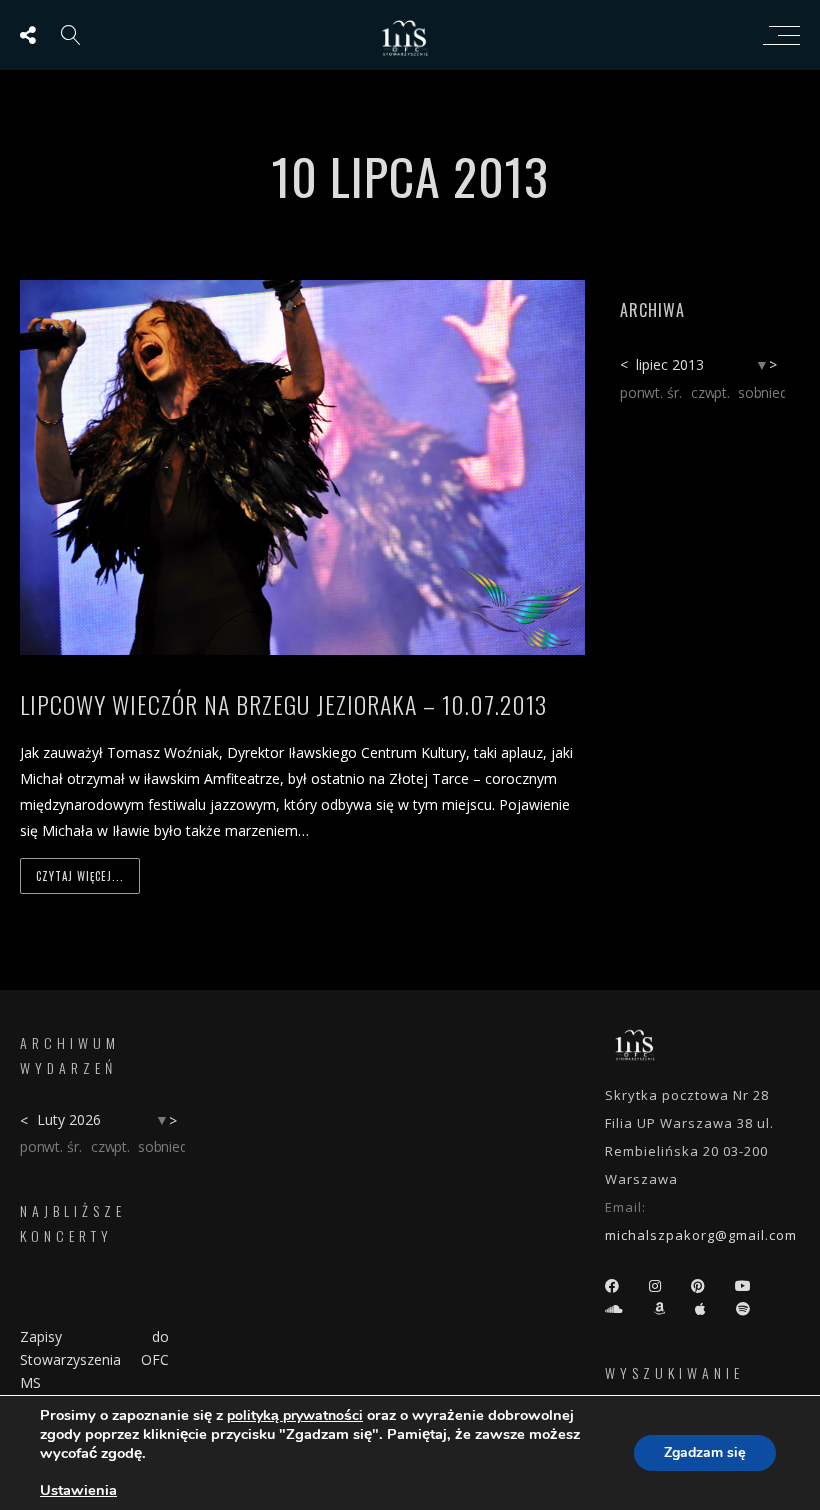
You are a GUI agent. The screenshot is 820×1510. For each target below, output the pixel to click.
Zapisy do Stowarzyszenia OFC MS (94, 1359)
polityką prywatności (295, 1415)
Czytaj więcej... (80, 876)
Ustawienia (78, 1490)
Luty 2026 (69, 1119)
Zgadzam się (705, 1452)
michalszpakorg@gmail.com (701, 1235)
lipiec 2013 (670, 364)
